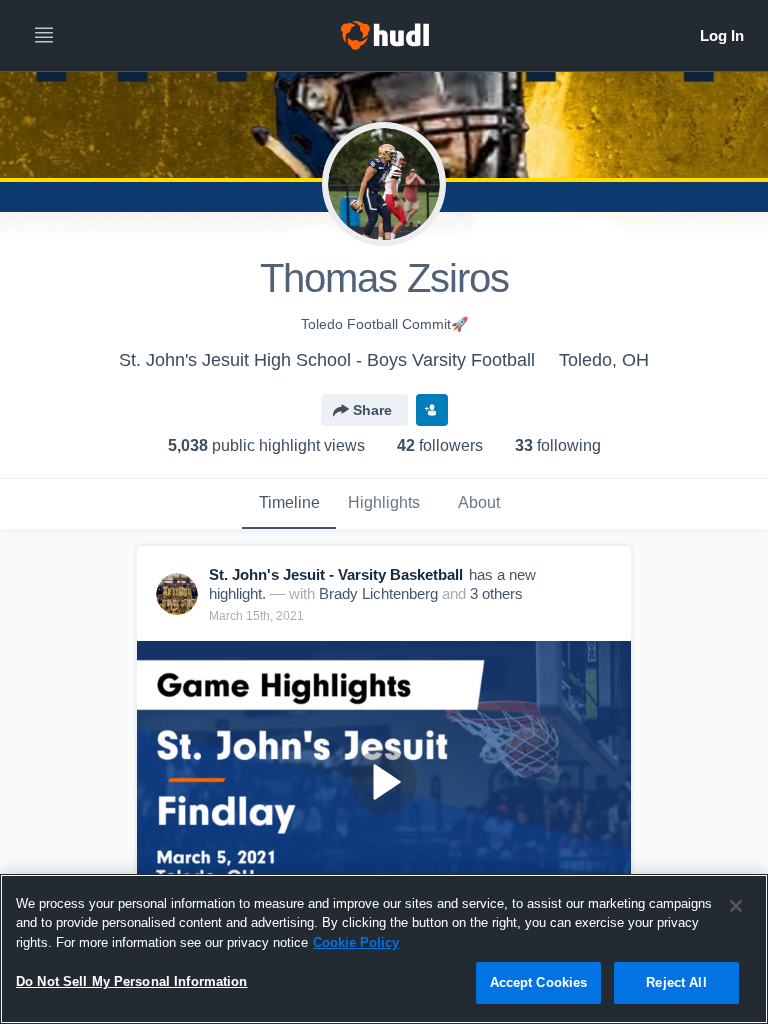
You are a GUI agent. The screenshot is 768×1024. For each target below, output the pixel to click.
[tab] (289, 504)
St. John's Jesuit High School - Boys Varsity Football (327, 360)
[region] (384, 949)
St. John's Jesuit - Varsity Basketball (336, 574)
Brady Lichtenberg (378, 593)
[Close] (736, 906)
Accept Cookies (539, 982)
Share (372, 410)
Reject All (676, 982)
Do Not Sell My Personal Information (132, 981)
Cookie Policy (356, 942)
